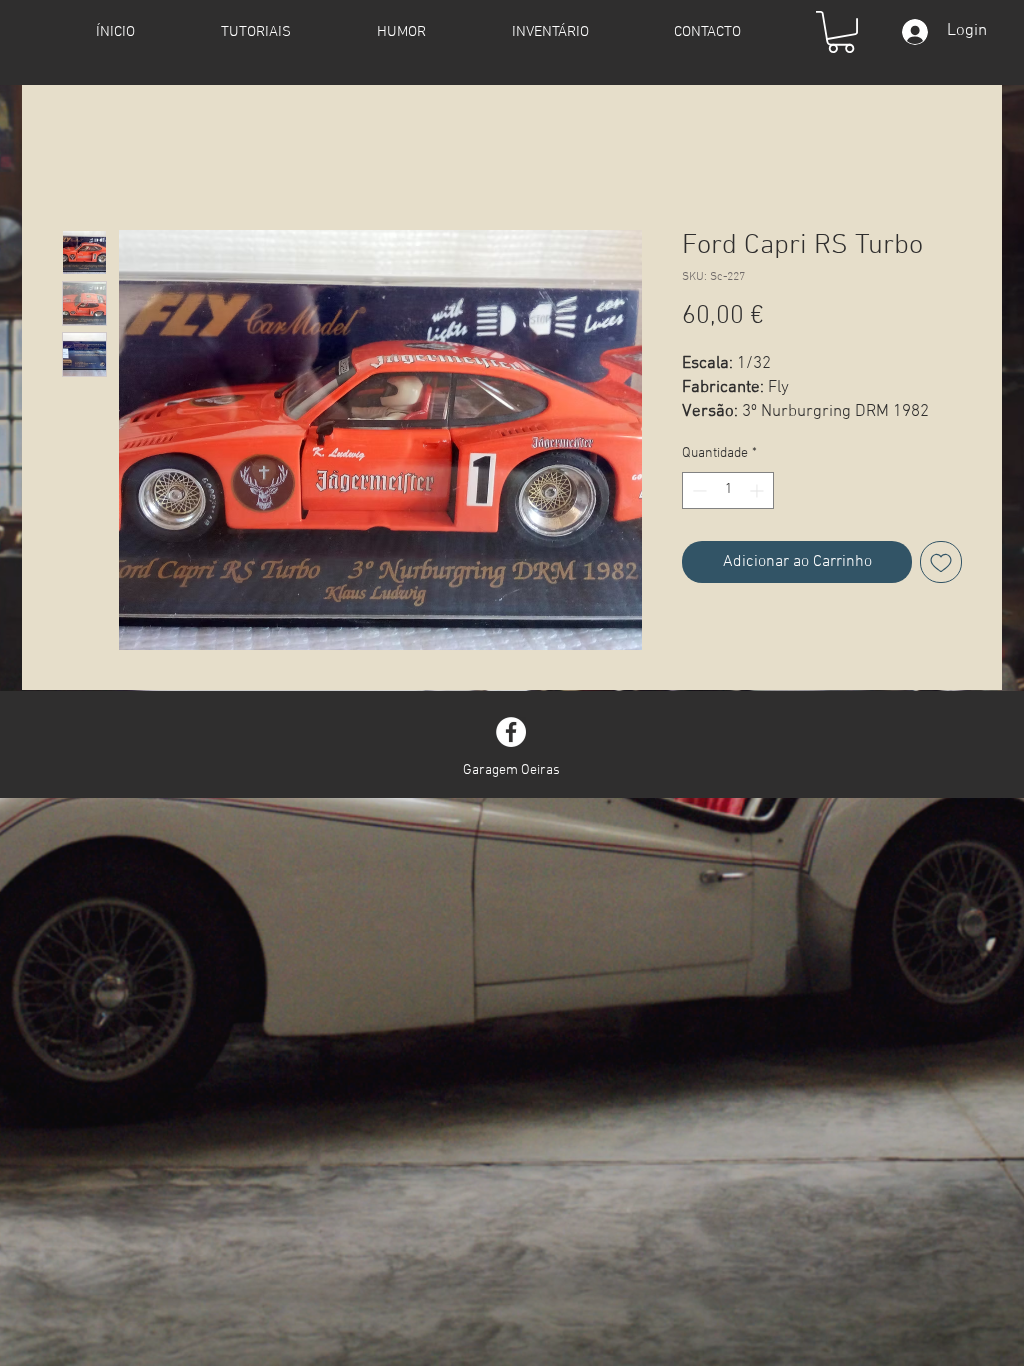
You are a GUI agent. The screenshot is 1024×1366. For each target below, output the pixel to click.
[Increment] (758, 490)
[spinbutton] (728, 490)
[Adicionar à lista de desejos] (941, 562)
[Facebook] (511, 732)
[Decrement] (697, 490)
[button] (841, 32)
